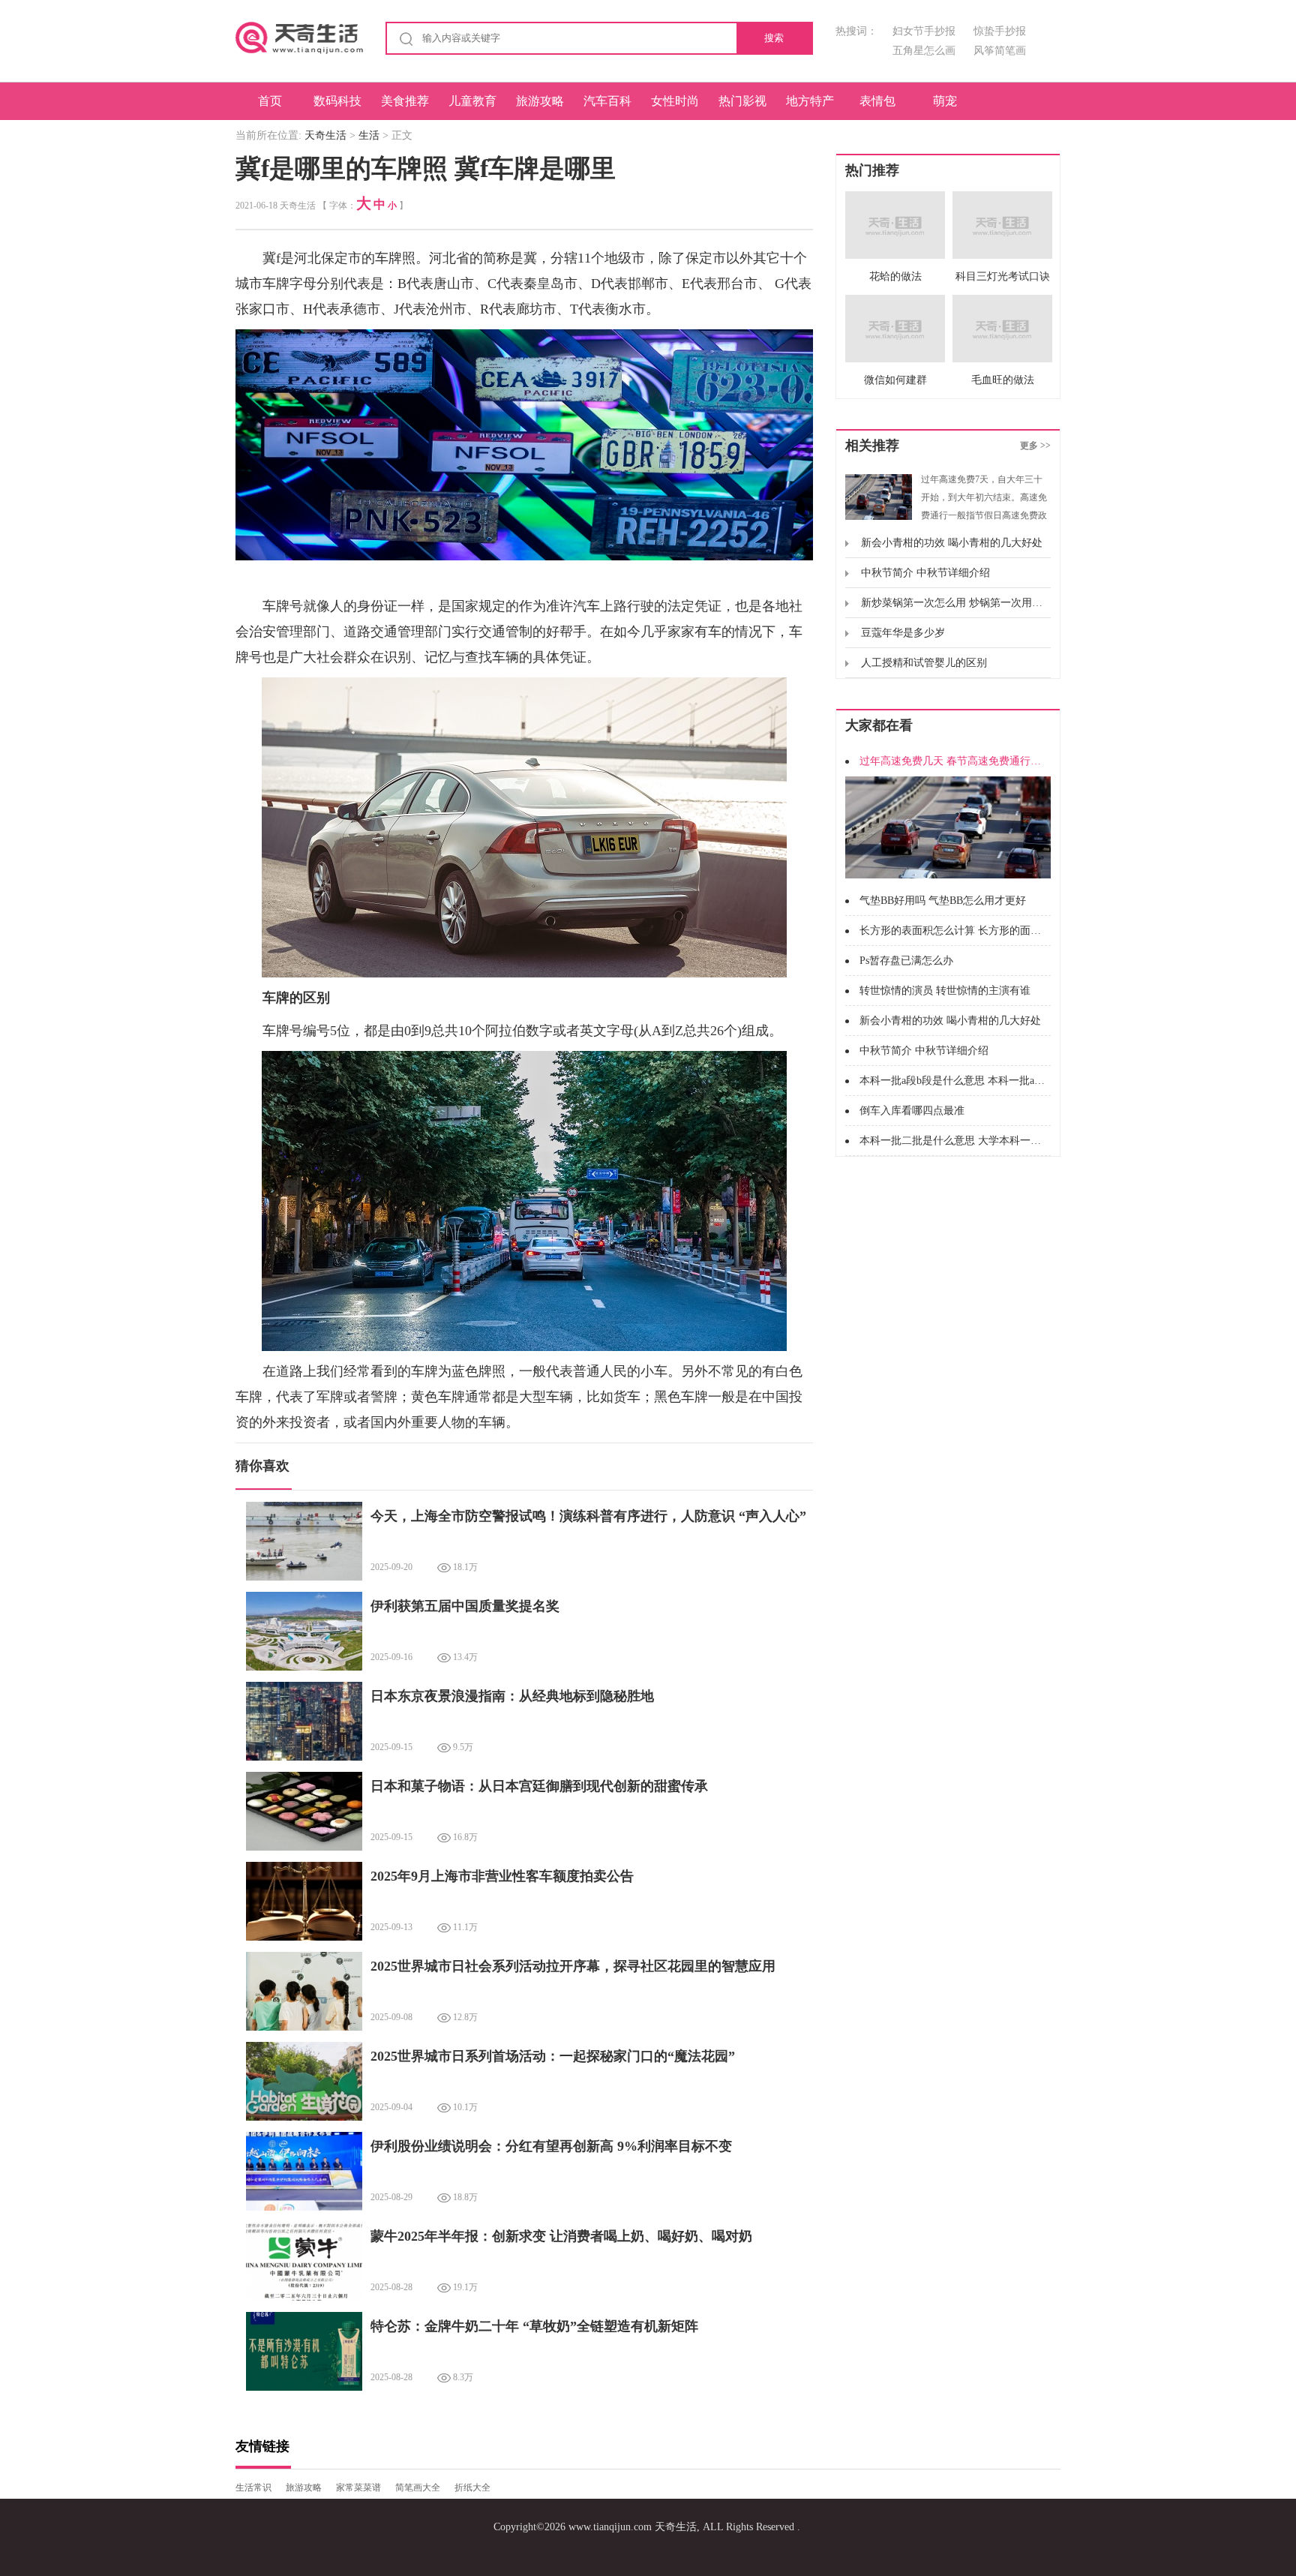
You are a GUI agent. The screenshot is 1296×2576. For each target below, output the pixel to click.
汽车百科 (607, 101)
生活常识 (253, 2487)
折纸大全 (472, 2487)
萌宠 (945, 101)
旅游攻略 (540, 101)
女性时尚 (675, 101)
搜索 (774, 38)
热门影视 (742, 101)
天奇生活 (325, 135)
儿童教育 (472, 101)
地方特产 (810, 101)
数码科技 (337, 101)
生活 (369, 135)
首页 (270, 101)
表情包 (877, 101)
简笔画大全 (418, 2487)
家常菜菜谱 (358, 2487)
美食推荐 (405, 101)
